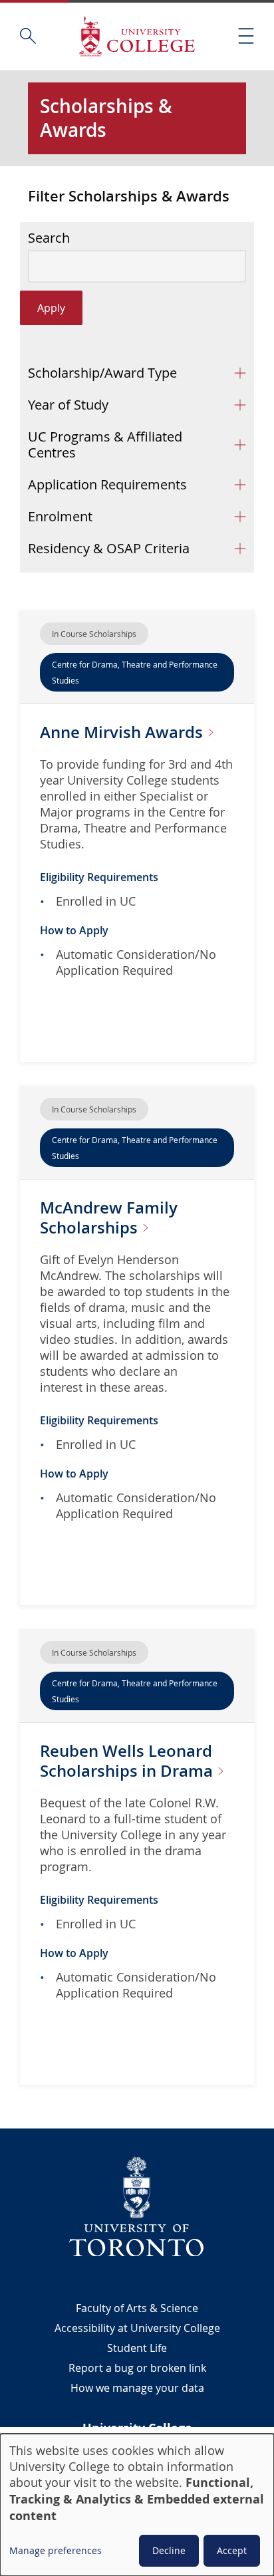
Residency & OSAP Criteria (109, 548)
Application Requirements (107, 484)
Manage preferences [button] (56, 2550)
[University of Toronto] (137, 2206)
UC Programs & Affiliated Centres (105, 445)
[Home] (137, 36)
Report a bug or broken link (137, 2368)
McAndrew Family (109, 1218)
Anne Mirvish (123, 732)
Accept (232, 2550)
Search (49, 238)
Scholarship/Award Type (102, 373)
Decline (169, 2550)
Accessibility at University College (137, 2328)
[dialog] (137, 2505)
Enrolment (60, 516)
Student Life (137, 2348)
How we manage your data (137, 2388)
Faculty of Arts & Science (137, 2308)
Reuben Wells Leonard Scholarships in (128, 1761)
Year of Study (68, 405)
